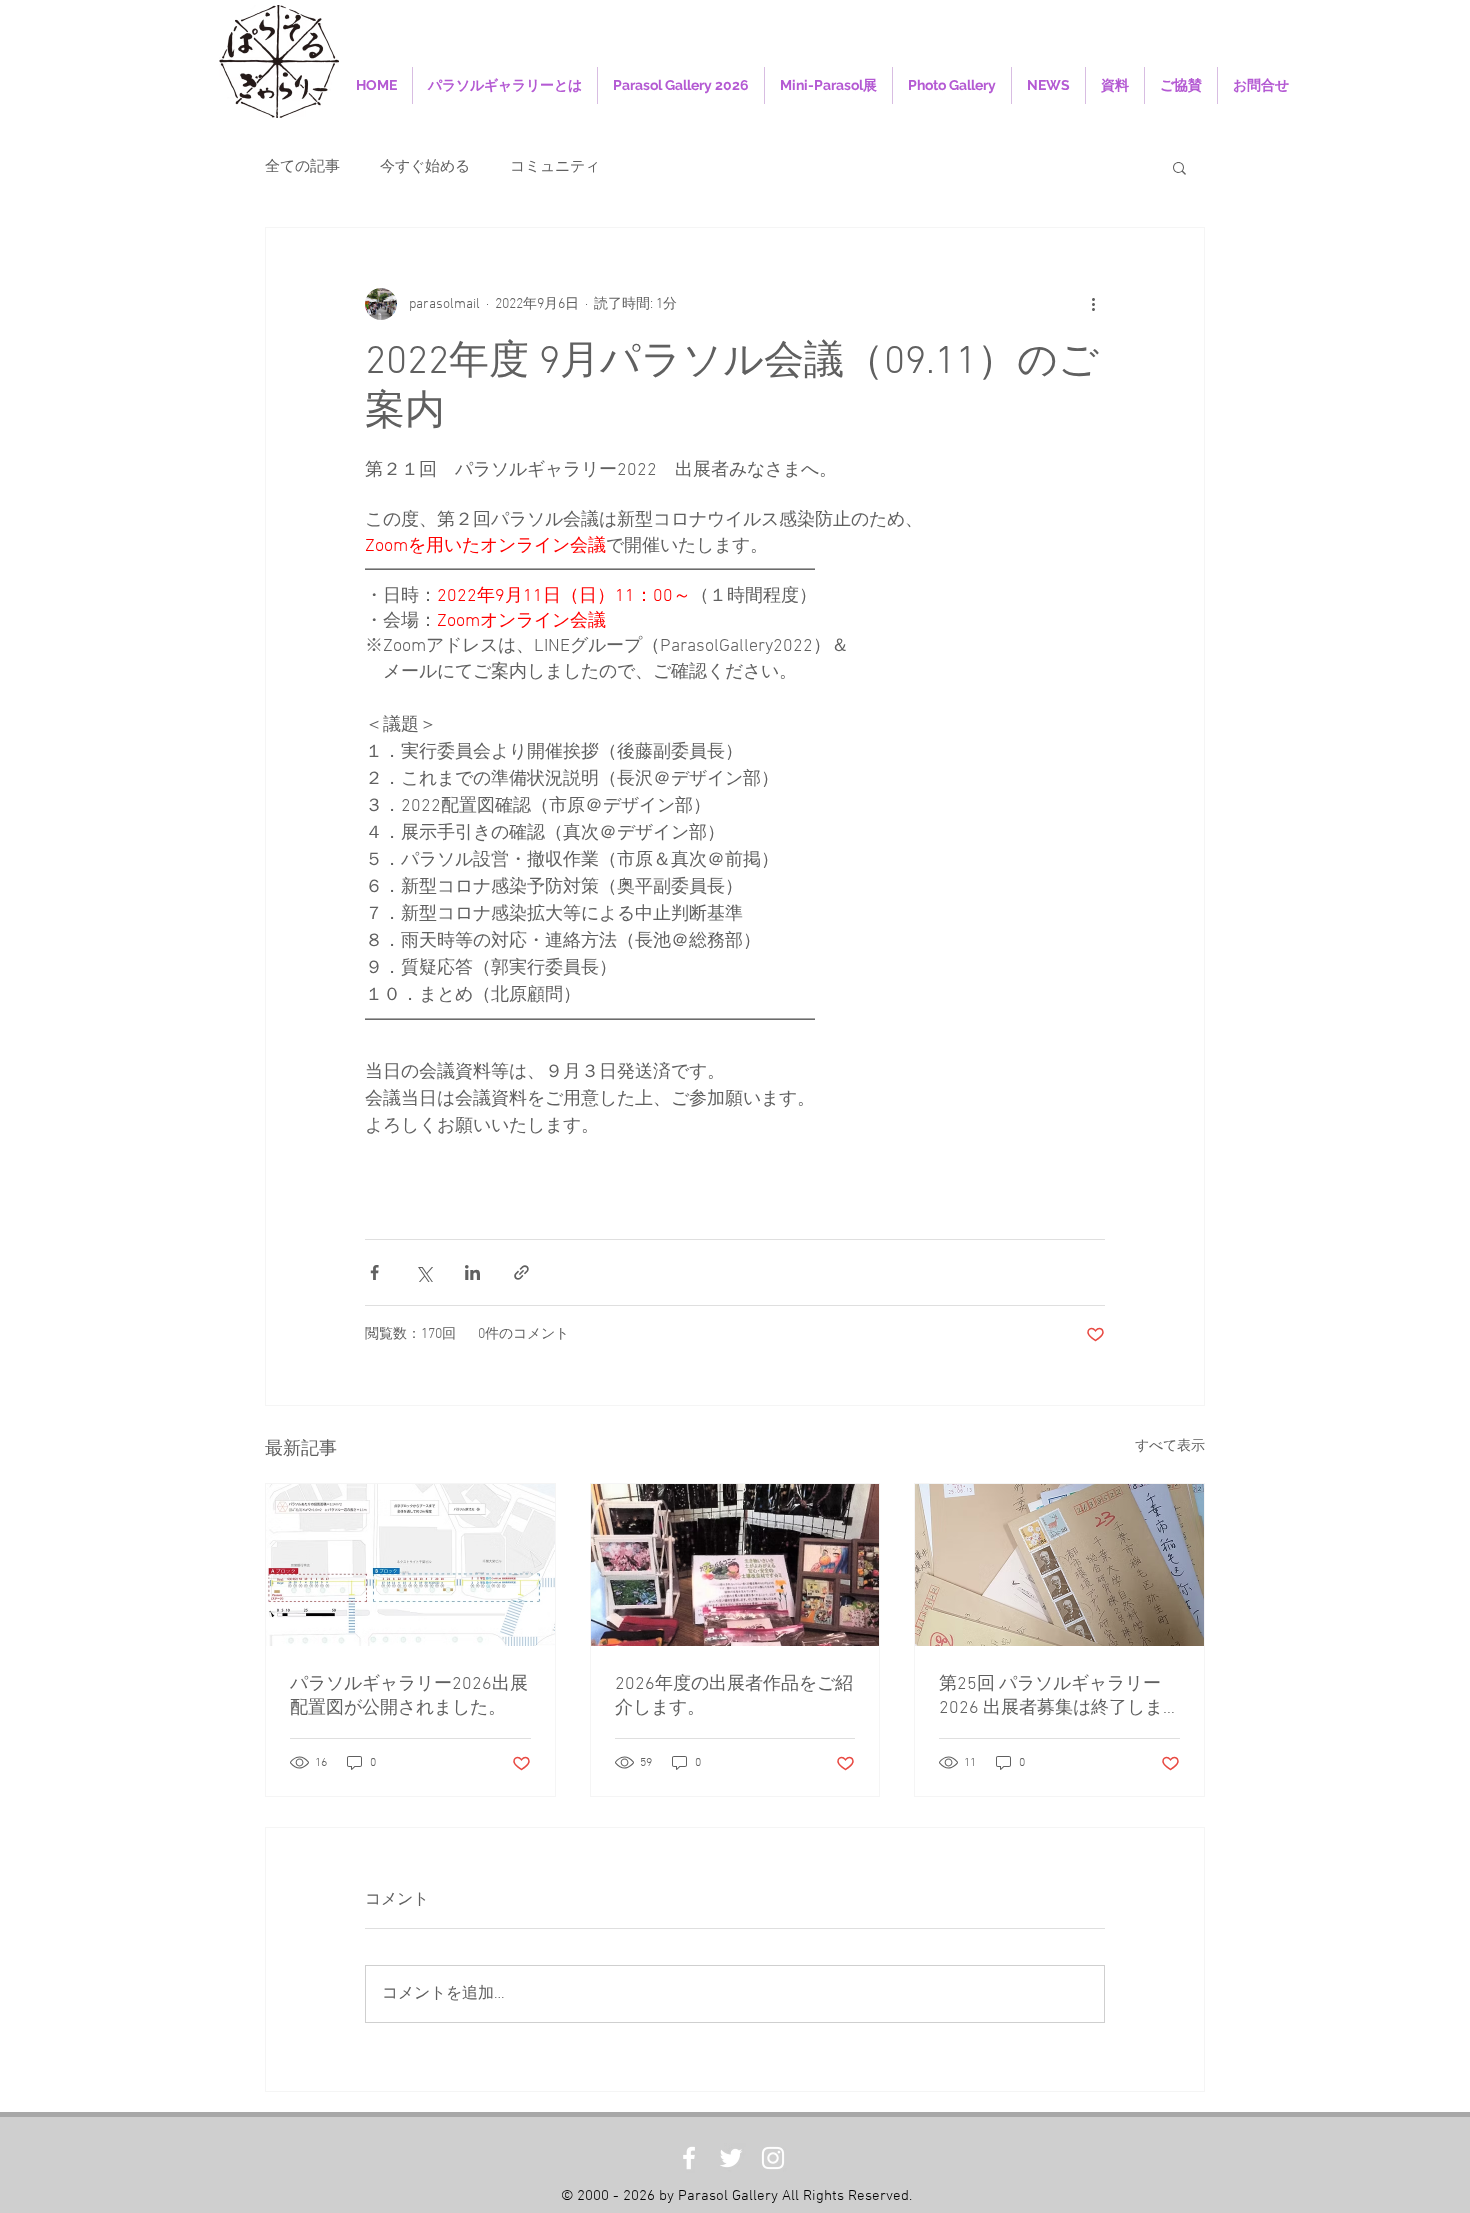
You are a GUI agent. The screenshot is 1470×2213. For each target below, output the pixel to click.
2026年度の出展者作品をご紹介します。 (734, 1696)
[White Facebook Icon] (689, 2158)
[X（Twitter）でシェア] (423, 1272)
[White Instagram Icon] (773, 2158)
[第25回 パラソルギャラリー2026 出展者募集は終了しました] (1059, 1565)
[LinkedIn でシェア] (472, 1272)
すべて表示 (1170, 1446)
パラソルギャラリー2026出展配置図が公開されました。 (409, 1696)
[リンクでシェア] (521, 1272)
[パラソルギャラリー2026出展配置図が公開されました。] (410, 1565)
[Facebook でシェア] (374, 1272)
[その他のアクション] (1093, 304)
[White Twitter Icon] (731, 2158)
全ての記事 (302, 167)
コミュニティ (555, 167)
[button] (1179, 167)
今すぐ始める (425, 167)
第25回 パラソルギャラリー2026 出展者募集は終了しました (1051, 1696)
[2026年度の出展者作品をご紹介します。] (735, 1565)
